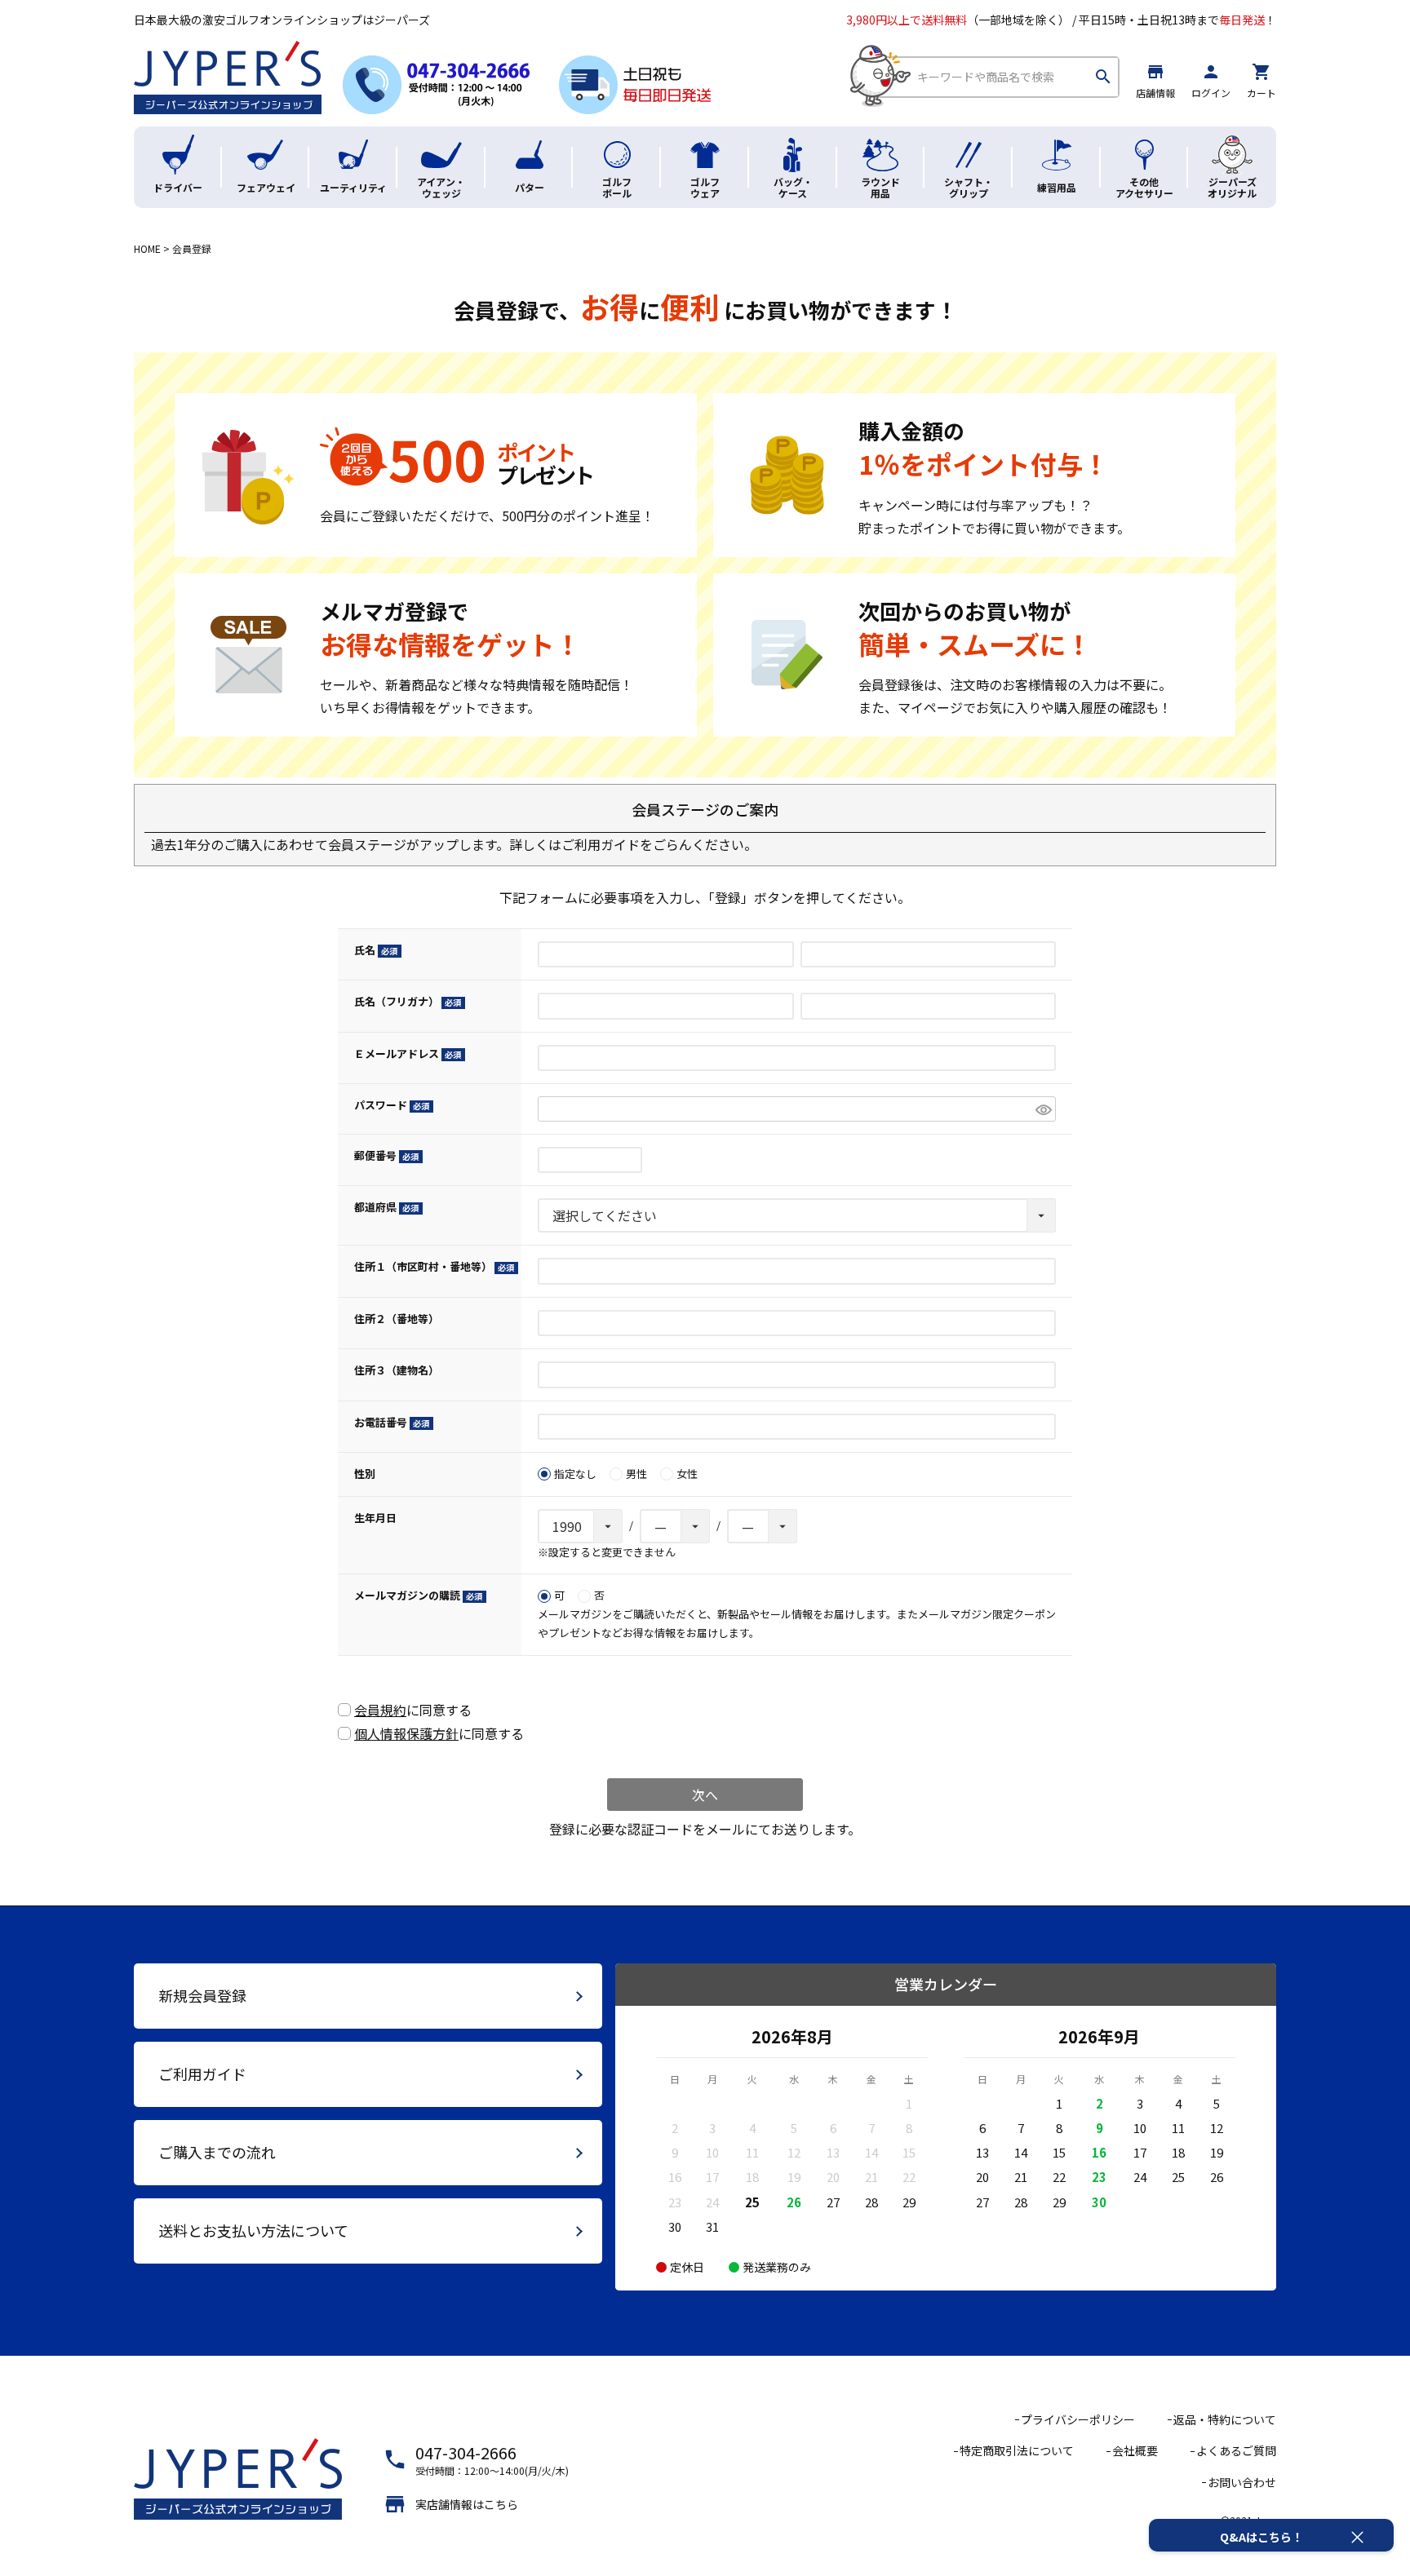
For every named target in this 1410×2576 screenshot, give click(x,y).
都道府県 (384, 1207)
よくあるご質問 (1236, 2450)
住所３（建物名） (397, 1370)
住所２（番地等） (397, 1319)
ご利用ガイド (601, 844)
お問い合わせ (1242, 2482)
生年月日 (375, 1518)
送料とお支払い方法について (253, 2230)
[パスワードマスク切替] (1043, 1109)
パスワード (389, 1105)
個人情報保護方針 (406, 1733)
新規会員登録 (202, 1995)
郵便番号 (384, 1155)
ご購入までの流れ (217, 2152)
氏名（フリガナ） (405, 1001)
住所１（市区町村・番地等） (432, 1266)
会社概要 (1135, 2450)
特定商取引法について (1017, 2450)
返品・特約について (1225, 2419)
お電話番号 (389, 1422)
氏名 (373, 950)
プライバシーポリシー (1078, 2419)
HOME (147, 248)
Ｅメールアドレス (405, 1053)
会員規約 (380, 1710)
